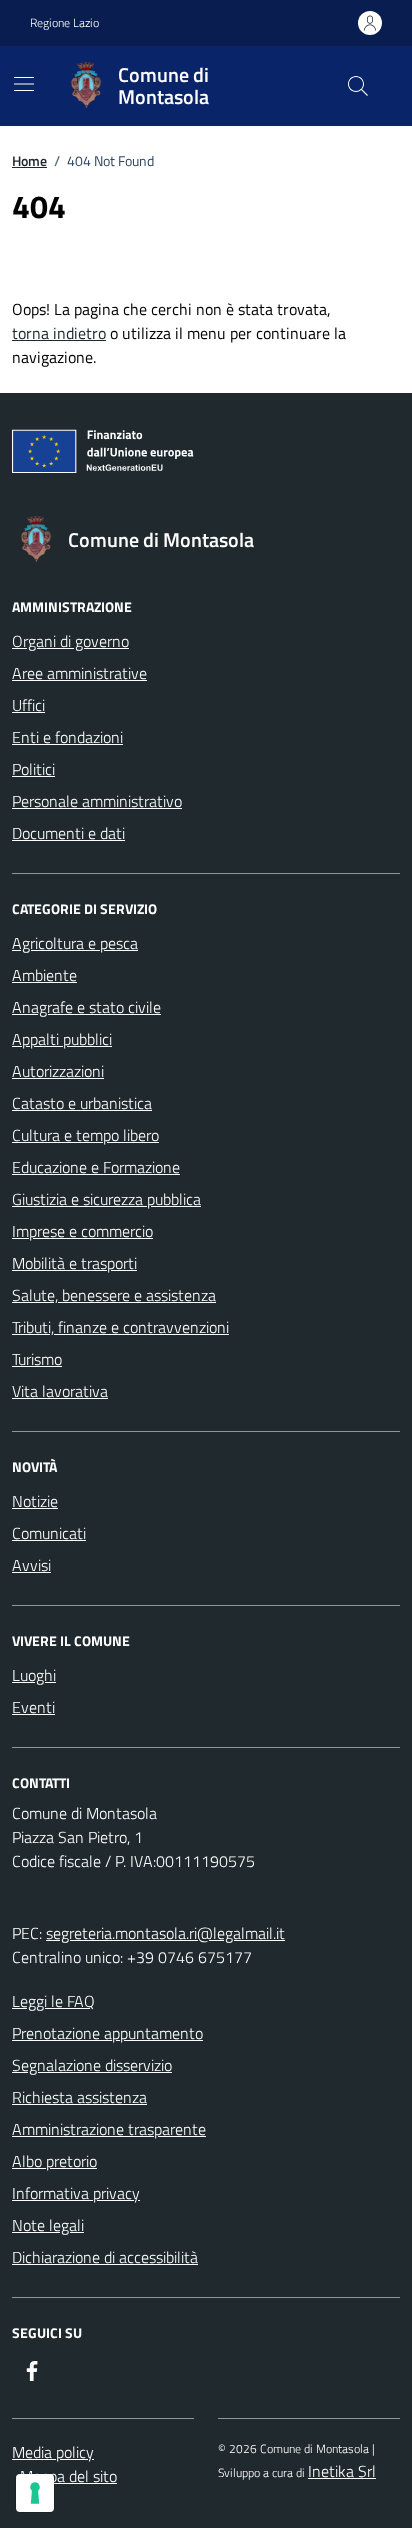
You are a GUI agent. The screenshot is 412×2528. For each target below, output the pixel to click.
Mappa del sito (68, 2476)
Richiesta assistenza (79, 2097)
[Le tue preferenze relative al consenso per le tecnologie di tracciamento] (35, 2493)
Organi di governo (70, 641)
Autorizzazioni (58, 1071)
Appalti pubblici (62, 1039)
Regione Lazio (64, 23)
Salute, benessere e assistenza (114, 1295)
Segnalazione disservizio (92, 2065)
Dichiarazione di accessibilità (105, 2257)
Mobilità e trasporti (74, 1263)
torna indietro (59, 333)
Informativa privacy (76, 2193)
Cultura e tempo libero (85, 1135)
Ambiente (44, 975)
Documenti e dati (68, 833)
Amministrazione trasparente (109, 2129)
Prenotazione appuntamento (107, 2033)
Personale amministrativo (97, 801)
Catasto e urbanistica (82, 1103)
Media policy (53, 2452)
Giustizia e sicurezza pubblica (106, 1199)
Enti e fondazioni (67, 737)
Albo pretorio (54, 2161)
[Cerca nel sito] (358, 86)
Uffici (28, 705)
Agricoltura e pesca (75, 943)
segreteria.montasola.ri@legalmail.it (165, 1933)
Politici (33, 769)
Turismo (37, 1359)
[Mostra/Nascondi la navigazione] (24, 84)
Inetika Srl (342, 2471)
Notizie (35, 1501)
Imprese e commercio (82, 1231)
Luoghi (34, 1675)
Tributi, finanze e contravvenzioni (120, 1327)
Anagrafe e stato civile (86, 1007)
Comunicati (49, 1533)
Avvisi (31, 1565)
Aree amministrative (79, 673)
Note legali (48, 2225)
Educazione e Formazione (96, 1167)
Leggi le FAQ (53, 2001)
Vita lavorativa (60, 1391)
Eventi (33, 1707)
